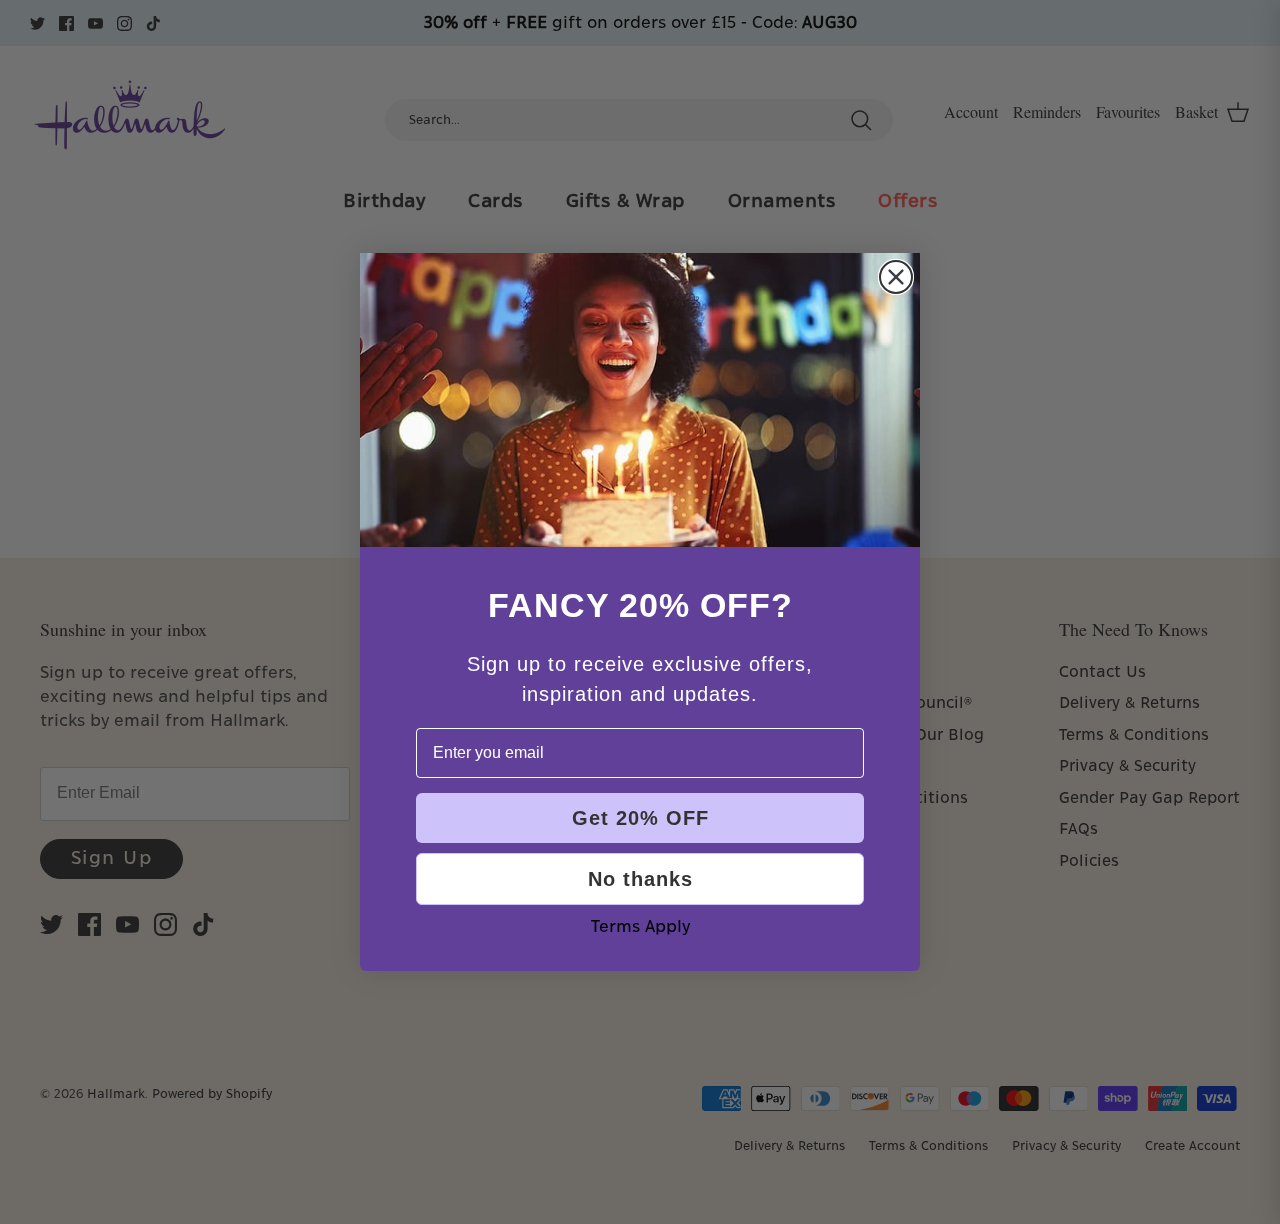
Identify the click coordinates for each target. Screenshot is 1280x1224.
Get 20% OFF (640, 818)
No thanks (640, 879)
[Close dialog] (896, 277)
